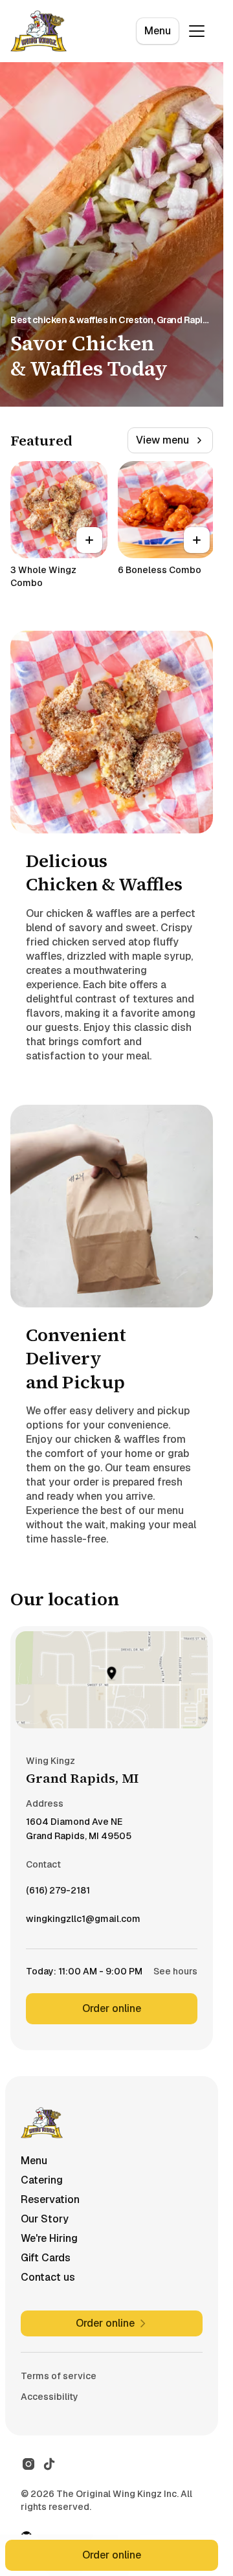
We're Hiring (49, 2238)
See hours (175, 1971)
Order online (112, 2008)
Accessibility (50, 2397)
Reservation (50, 2199)
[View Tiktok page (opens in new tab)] (49, 2464)
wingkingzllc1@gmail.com (83, 1922)
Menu (158, 31)
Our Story (45, 2219)
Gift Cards (46, 2258)
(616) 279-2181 (58, 1893)
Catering (42, 2180)
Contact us (48, 2277)
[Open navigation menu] (197, 31)
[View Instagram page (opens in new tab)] (28, 2464)
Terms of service (59, 2376)
